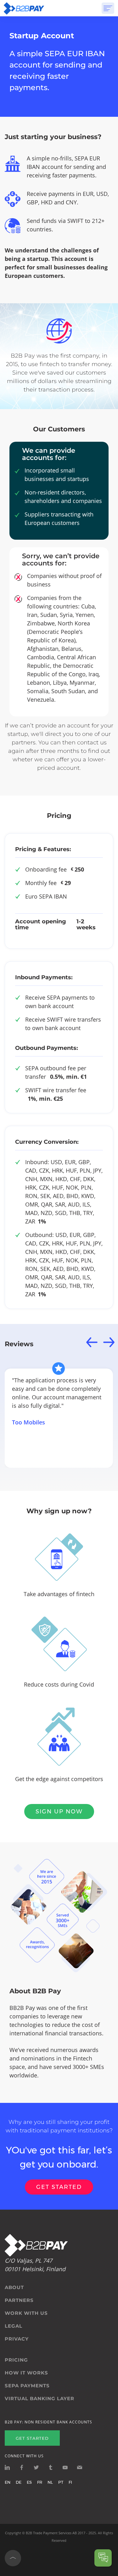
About (14, 2287)
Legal (14, 2326)
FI (70, 2482)
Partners (19, 2300)
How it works (26, 2373)
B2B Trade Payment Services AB (51, 2533)
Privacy (17, 2339)
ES (29, 2482)
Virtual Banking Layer (39, 2399)
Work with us (26, 2313)
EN (8, 2482)
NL (50, 2482)
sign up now (59, 1812)
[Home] (24, 8)
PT (61, 2482)
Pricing (16, 2360)
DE (19, 2482)
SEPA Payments (27, 2386)
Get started (59, 2187)
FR (40, 2482)
